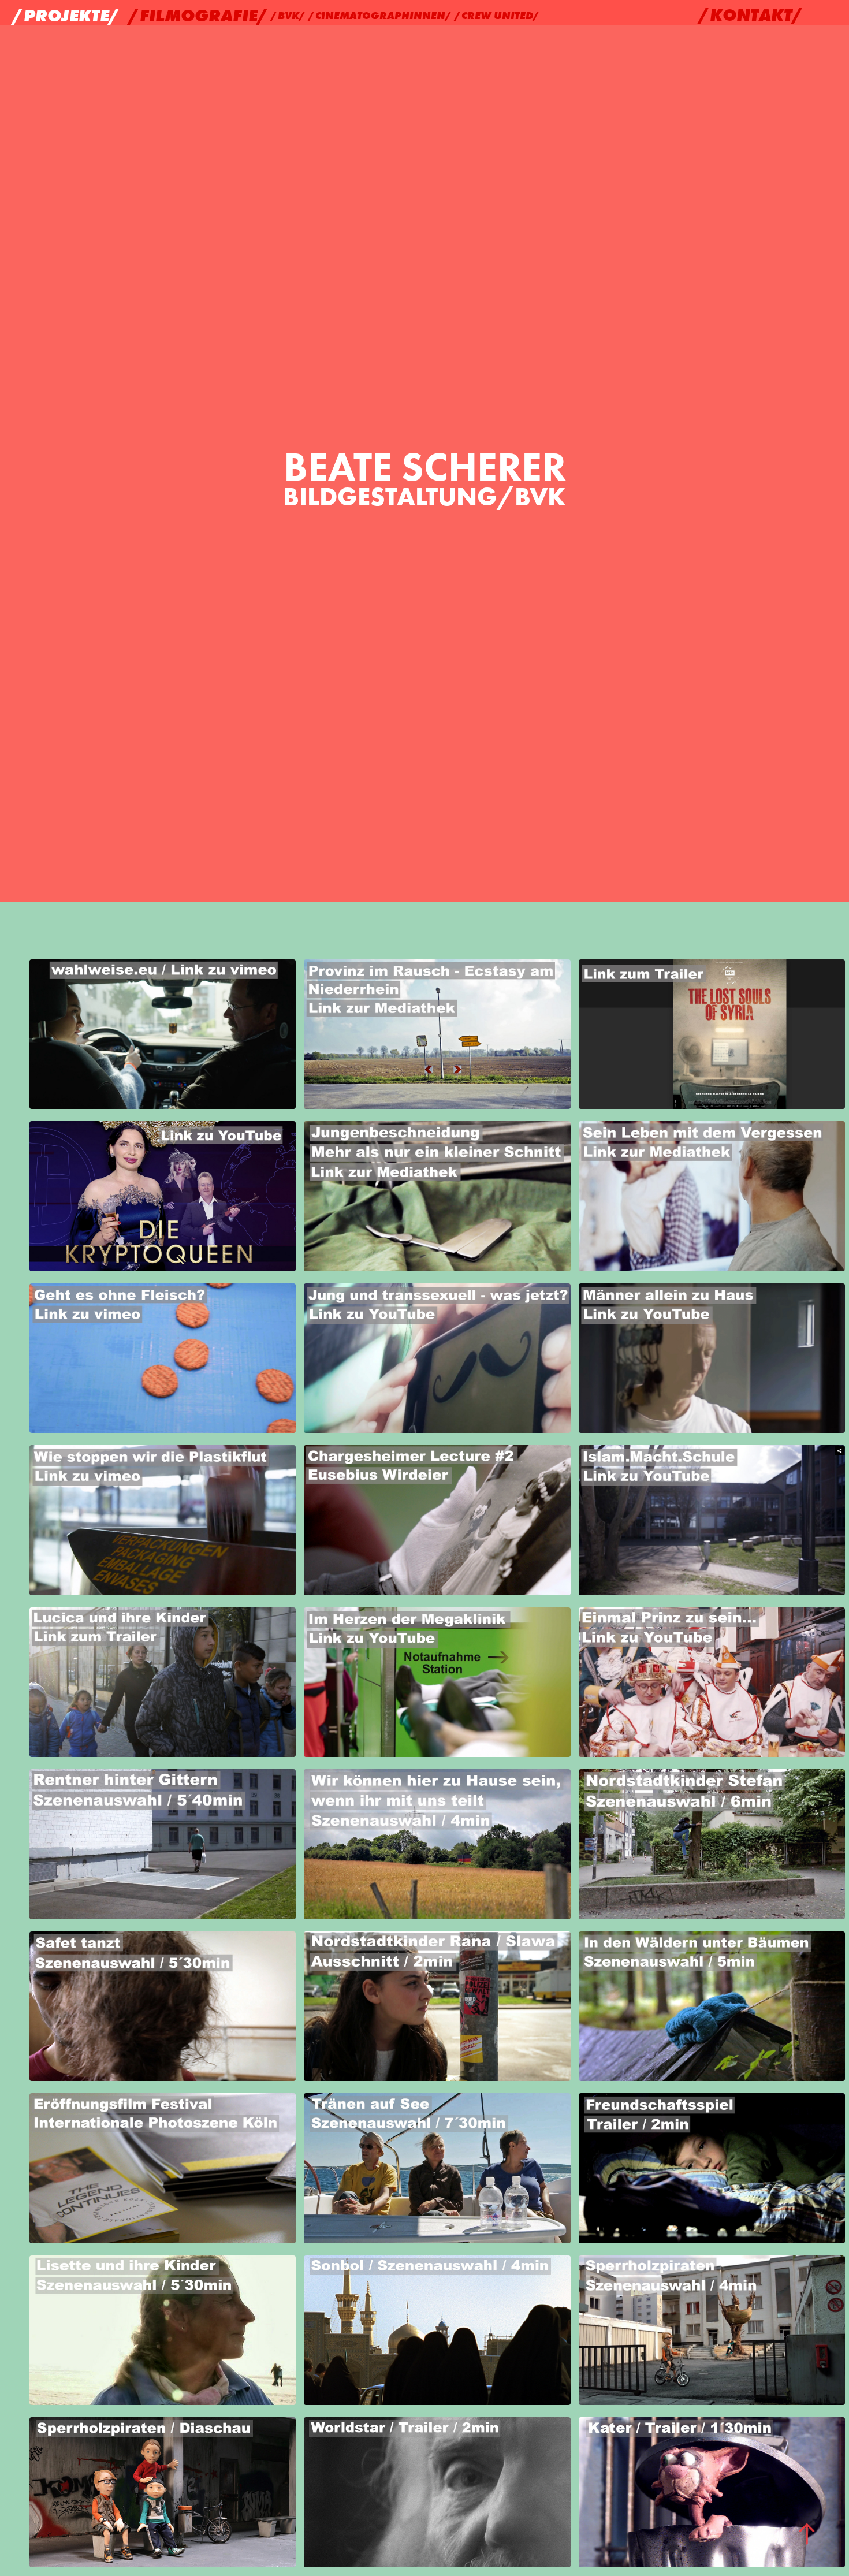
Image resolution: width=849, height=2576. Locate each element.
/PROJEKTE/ (66, 15)
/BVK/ (288, 15)
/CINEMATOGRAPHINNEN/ (380, 15)
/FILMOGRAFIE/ (199, 15)
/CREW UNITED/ (497, 15)
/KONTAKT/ (751, 15)
